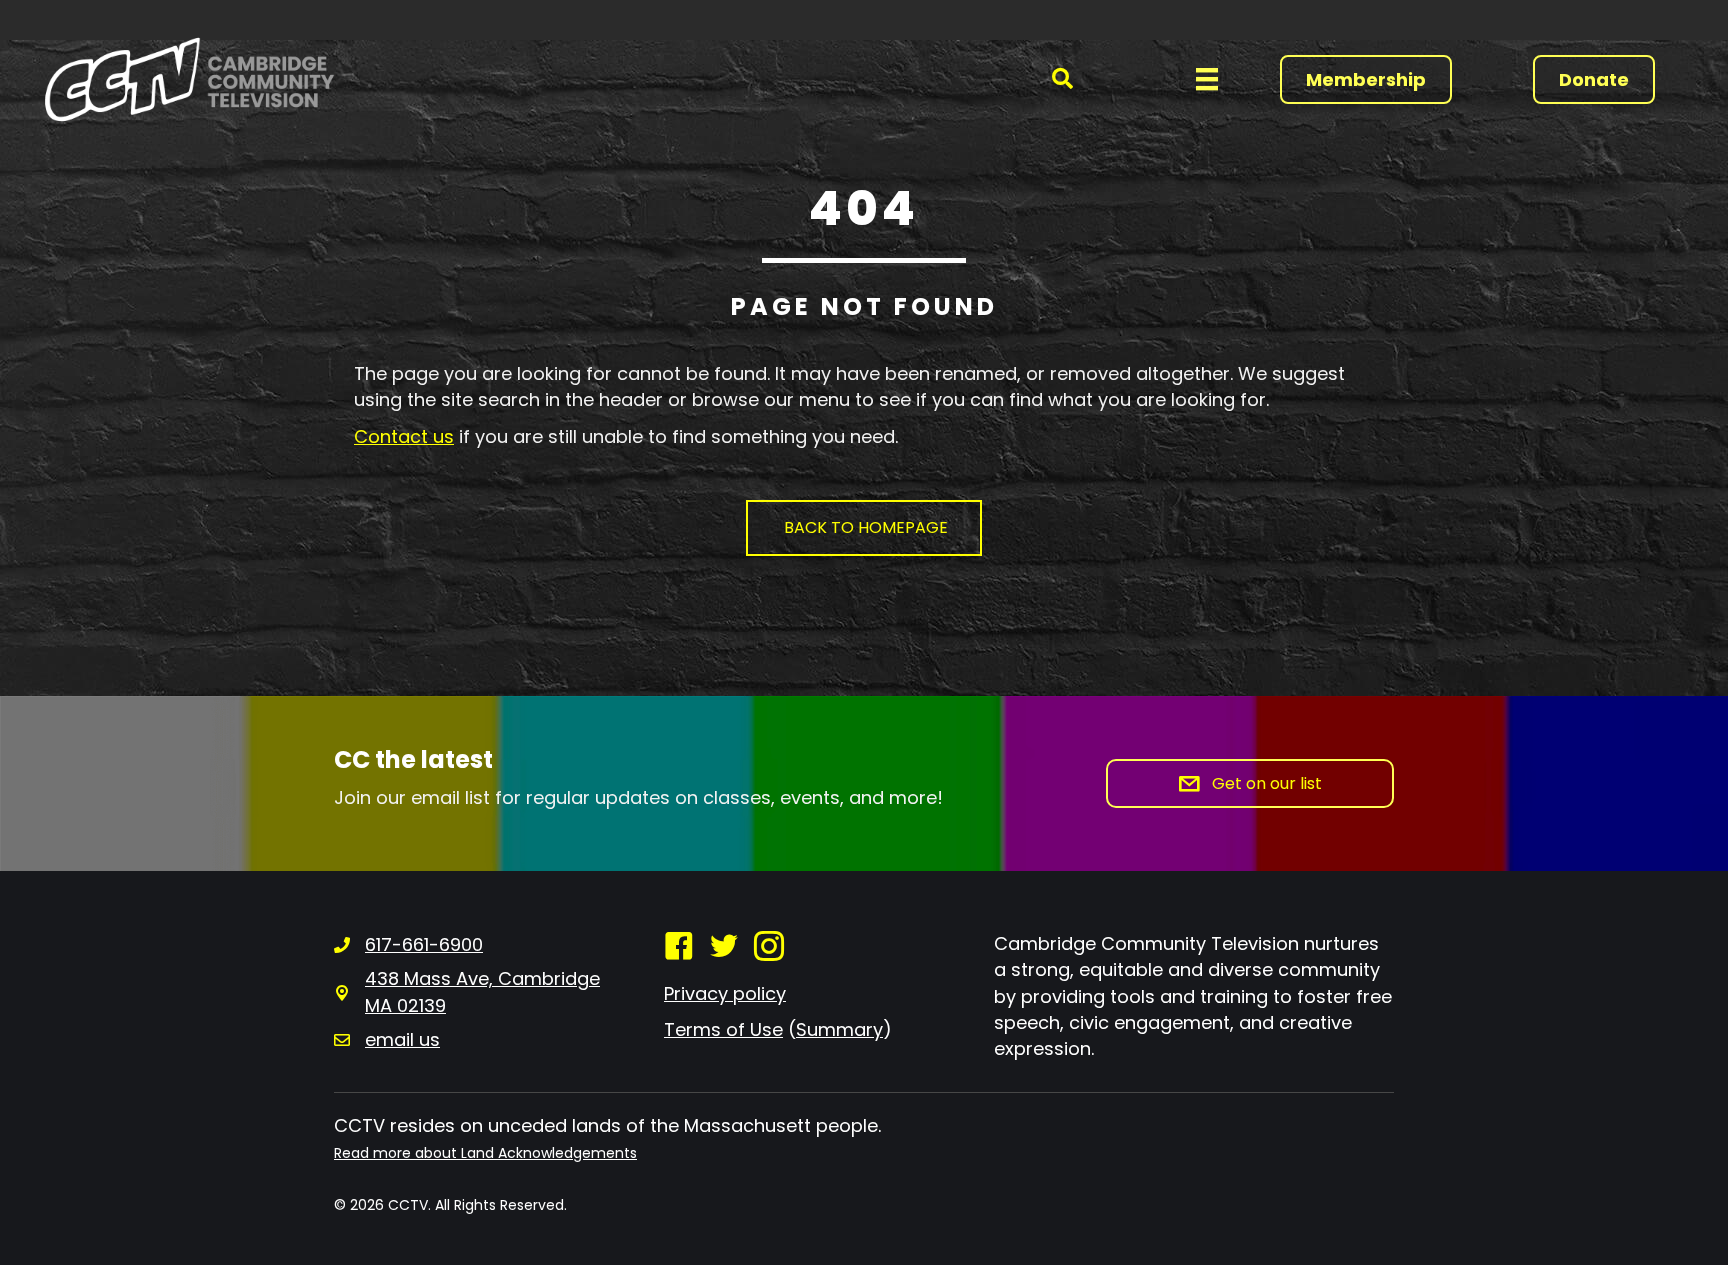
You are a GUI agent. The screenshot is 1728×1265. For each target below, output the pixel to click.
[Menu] (1207, 79)
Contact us (404, 436)
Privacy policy (725, 993)
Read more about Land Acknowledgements (485, 1153)
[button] (1062, 79)
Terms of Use (723, 1029)
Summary (839, 1029)
